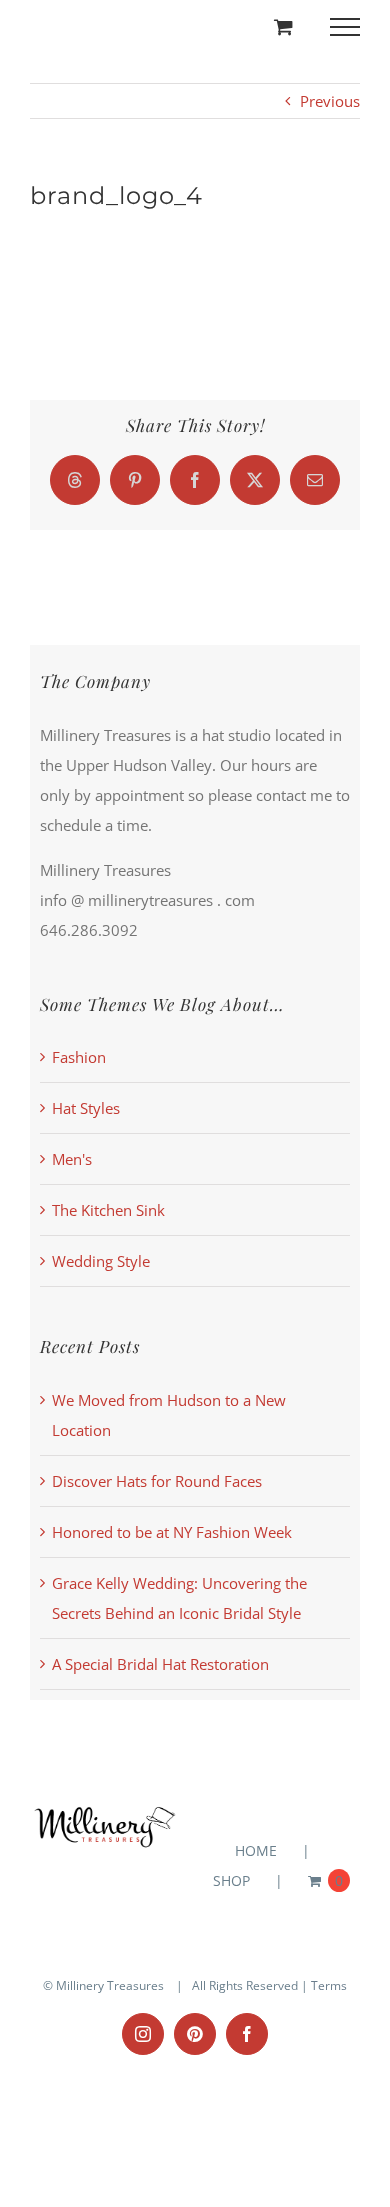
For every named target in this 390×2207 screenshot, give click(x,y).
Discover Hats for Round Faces (157, 1481)
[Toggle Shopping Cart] (283, 26)
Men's (72, 1159)
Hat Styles (86, 1108)
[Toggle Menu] (345, 27)
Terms (329, 1985)
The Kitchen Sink (108, 1210)
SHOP (231, 1880)
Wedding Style (101, 1261)
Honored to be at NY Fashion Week (172, 1532)
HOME (256, 1850)
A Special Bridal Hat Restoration (160, 1664)
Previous (330, 101)
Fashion (79, 1057)
